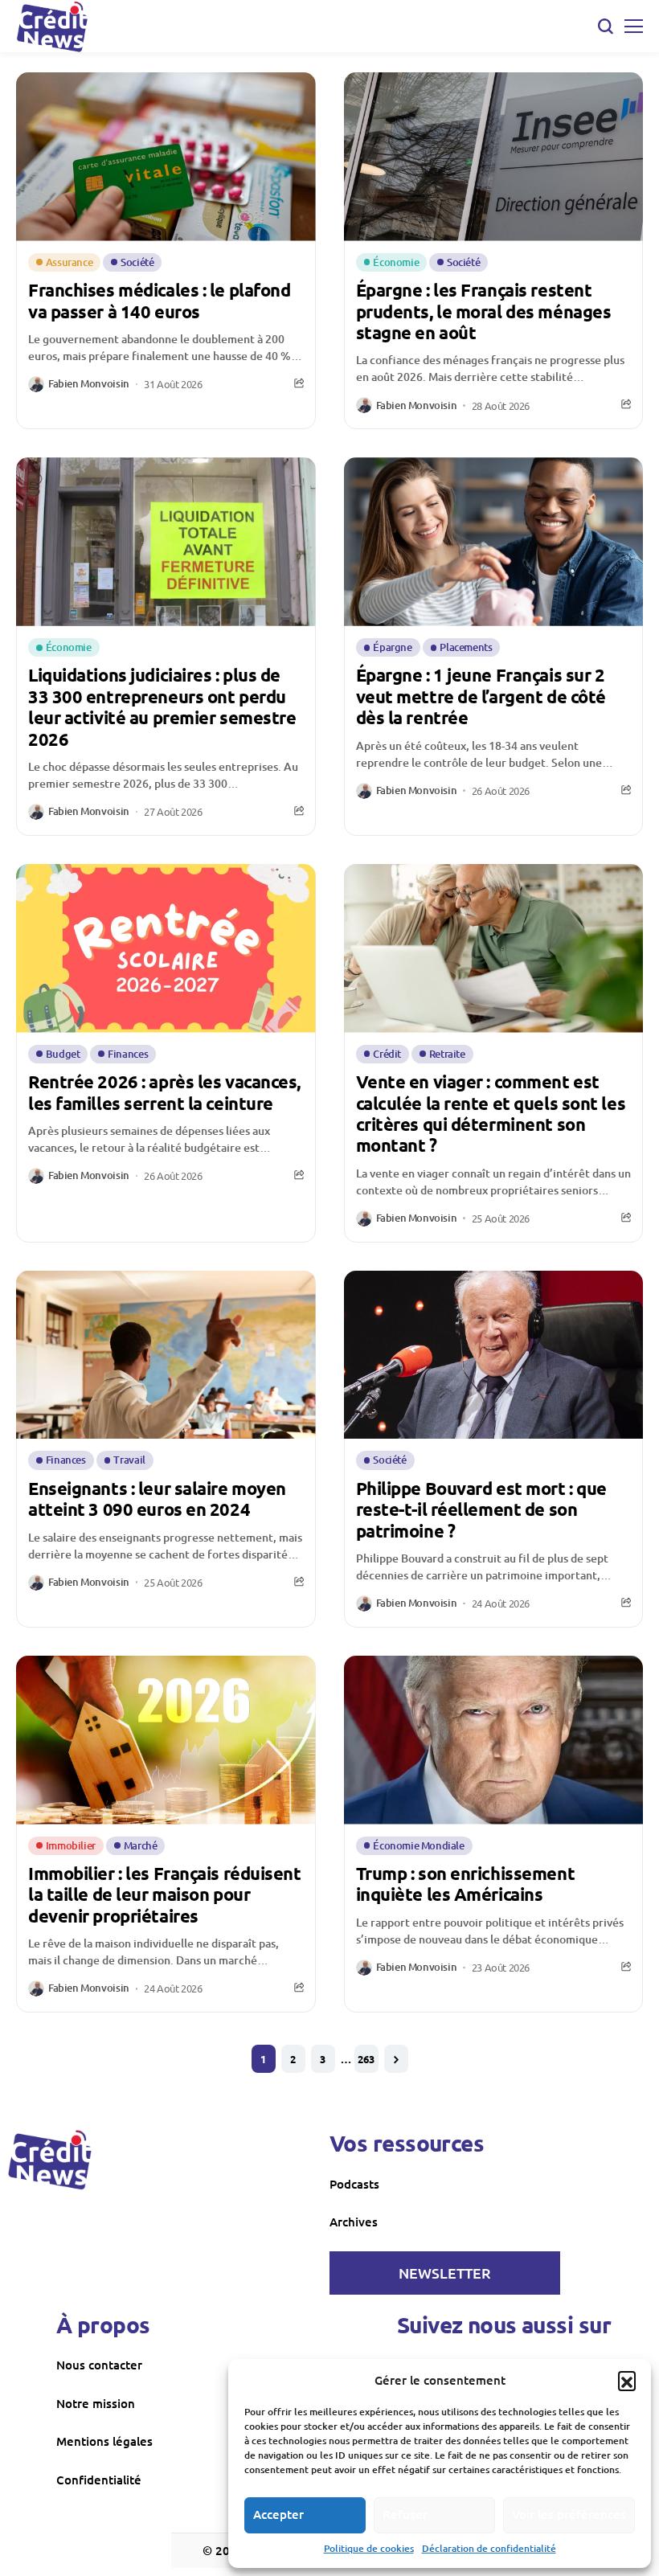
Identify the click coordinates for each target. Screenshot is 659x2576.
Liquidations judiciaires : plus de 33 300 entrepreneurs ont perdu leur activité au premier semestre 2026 (162, 706)
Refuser (405, 2514)
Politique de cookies (369, 2548)
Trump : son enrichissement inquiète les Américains (466, 1884)
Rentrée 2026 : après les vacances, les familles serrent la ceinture (164, 1092)
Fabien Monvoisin (89, 384)
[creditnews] (50, 2160)
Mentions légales (104, 2441)
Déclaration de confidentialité (489, 2548)
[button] (627, 2380)
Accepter (278, 2514)
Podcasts (354, 2184)
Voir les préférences (569, 2514)
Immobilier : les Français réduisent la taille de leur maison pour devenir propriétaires (165, 1894)
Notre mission (96, 2403)
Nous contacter (99, 2365)
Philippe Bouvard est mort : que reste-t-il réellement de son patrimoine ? (481, 1509)
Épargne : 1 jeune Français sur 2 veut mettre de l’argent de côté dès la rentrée (481, 696)
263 (366, 2059)
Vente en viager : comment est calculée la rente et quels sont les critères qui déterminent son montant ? (491, 1113)
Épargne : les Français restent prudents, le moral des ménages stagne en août (484, 311)
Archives (354, 2222)
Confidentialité (99, 2480)
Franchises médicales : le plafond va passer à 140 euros (159, 300)
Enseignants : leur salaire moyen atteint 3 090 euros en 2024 (157, 1499)
